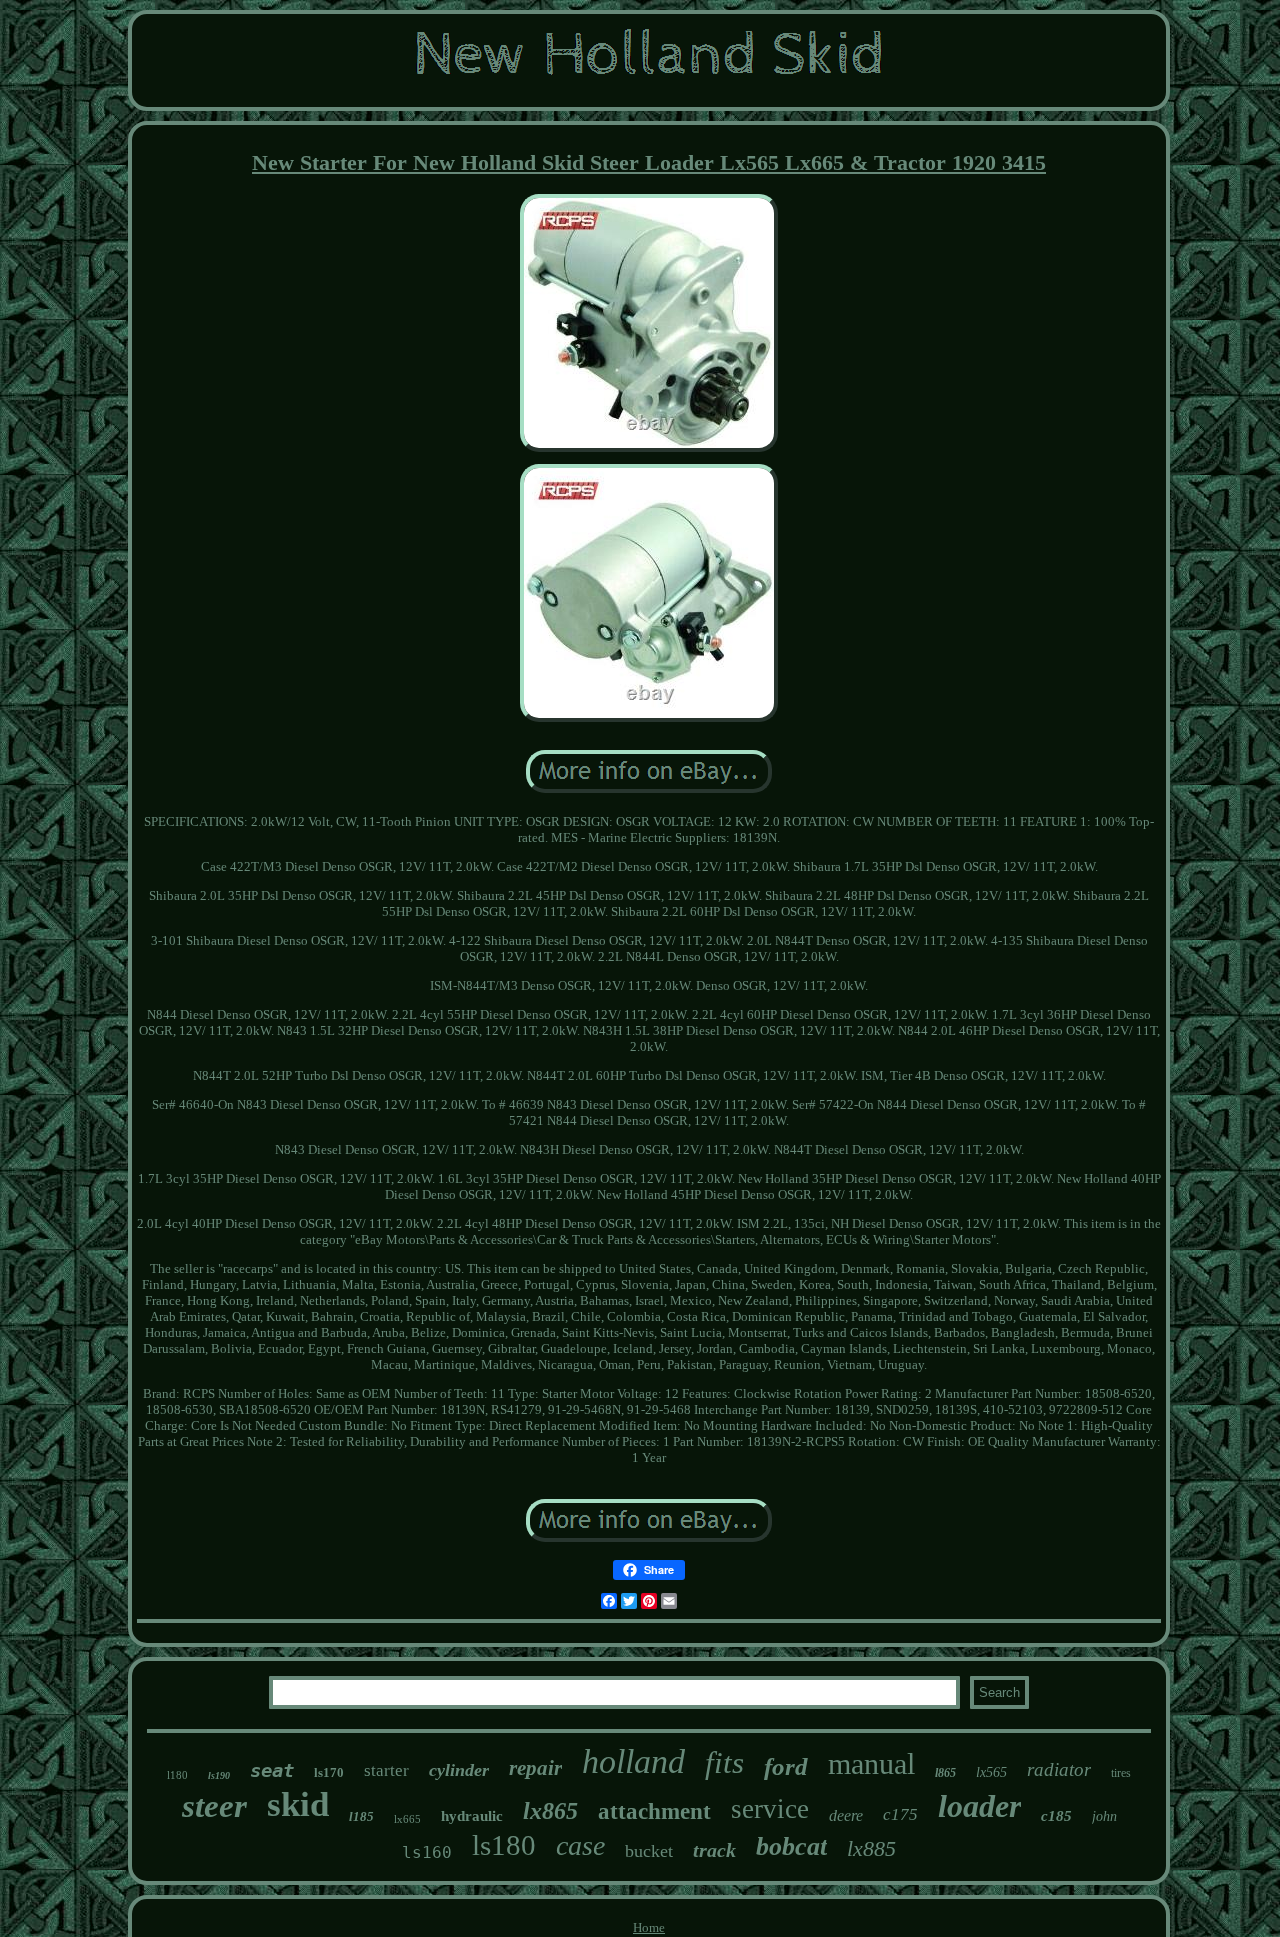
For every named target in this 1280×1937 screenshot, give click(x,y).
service (770, 1809)
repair (535, 1768)
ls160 (427, 1852)
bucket (649, 1851)
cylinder (459, 1770)
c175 (900, 1814)
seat (272, 1770)
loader (979, 1806)
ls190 (219, 1775)
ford (786, 1766)
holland (633, 1761)
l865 (945, 1773)
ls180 (504, 1845)
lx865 (550, 1811)
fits (724, 1762)
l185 (361, 1816)
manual (871, 1763)
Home (649, 1927)
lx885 (871, 1848)
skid (298, 1804)
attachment (654, 1811)
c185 (1056, 1816)
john (1104, 1816)
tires (1121, 1773)
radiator (1059, 1769)
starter (386, 1770)
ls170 (329, 1772)
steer (214, 1806)
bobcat (791, 1846)
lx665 (407, 1819)
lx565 (991, 1772)
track (714, 1850)
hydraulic (472, 1816)
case (580, 1845)
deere (846, 1815)
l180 (177, 1775)
